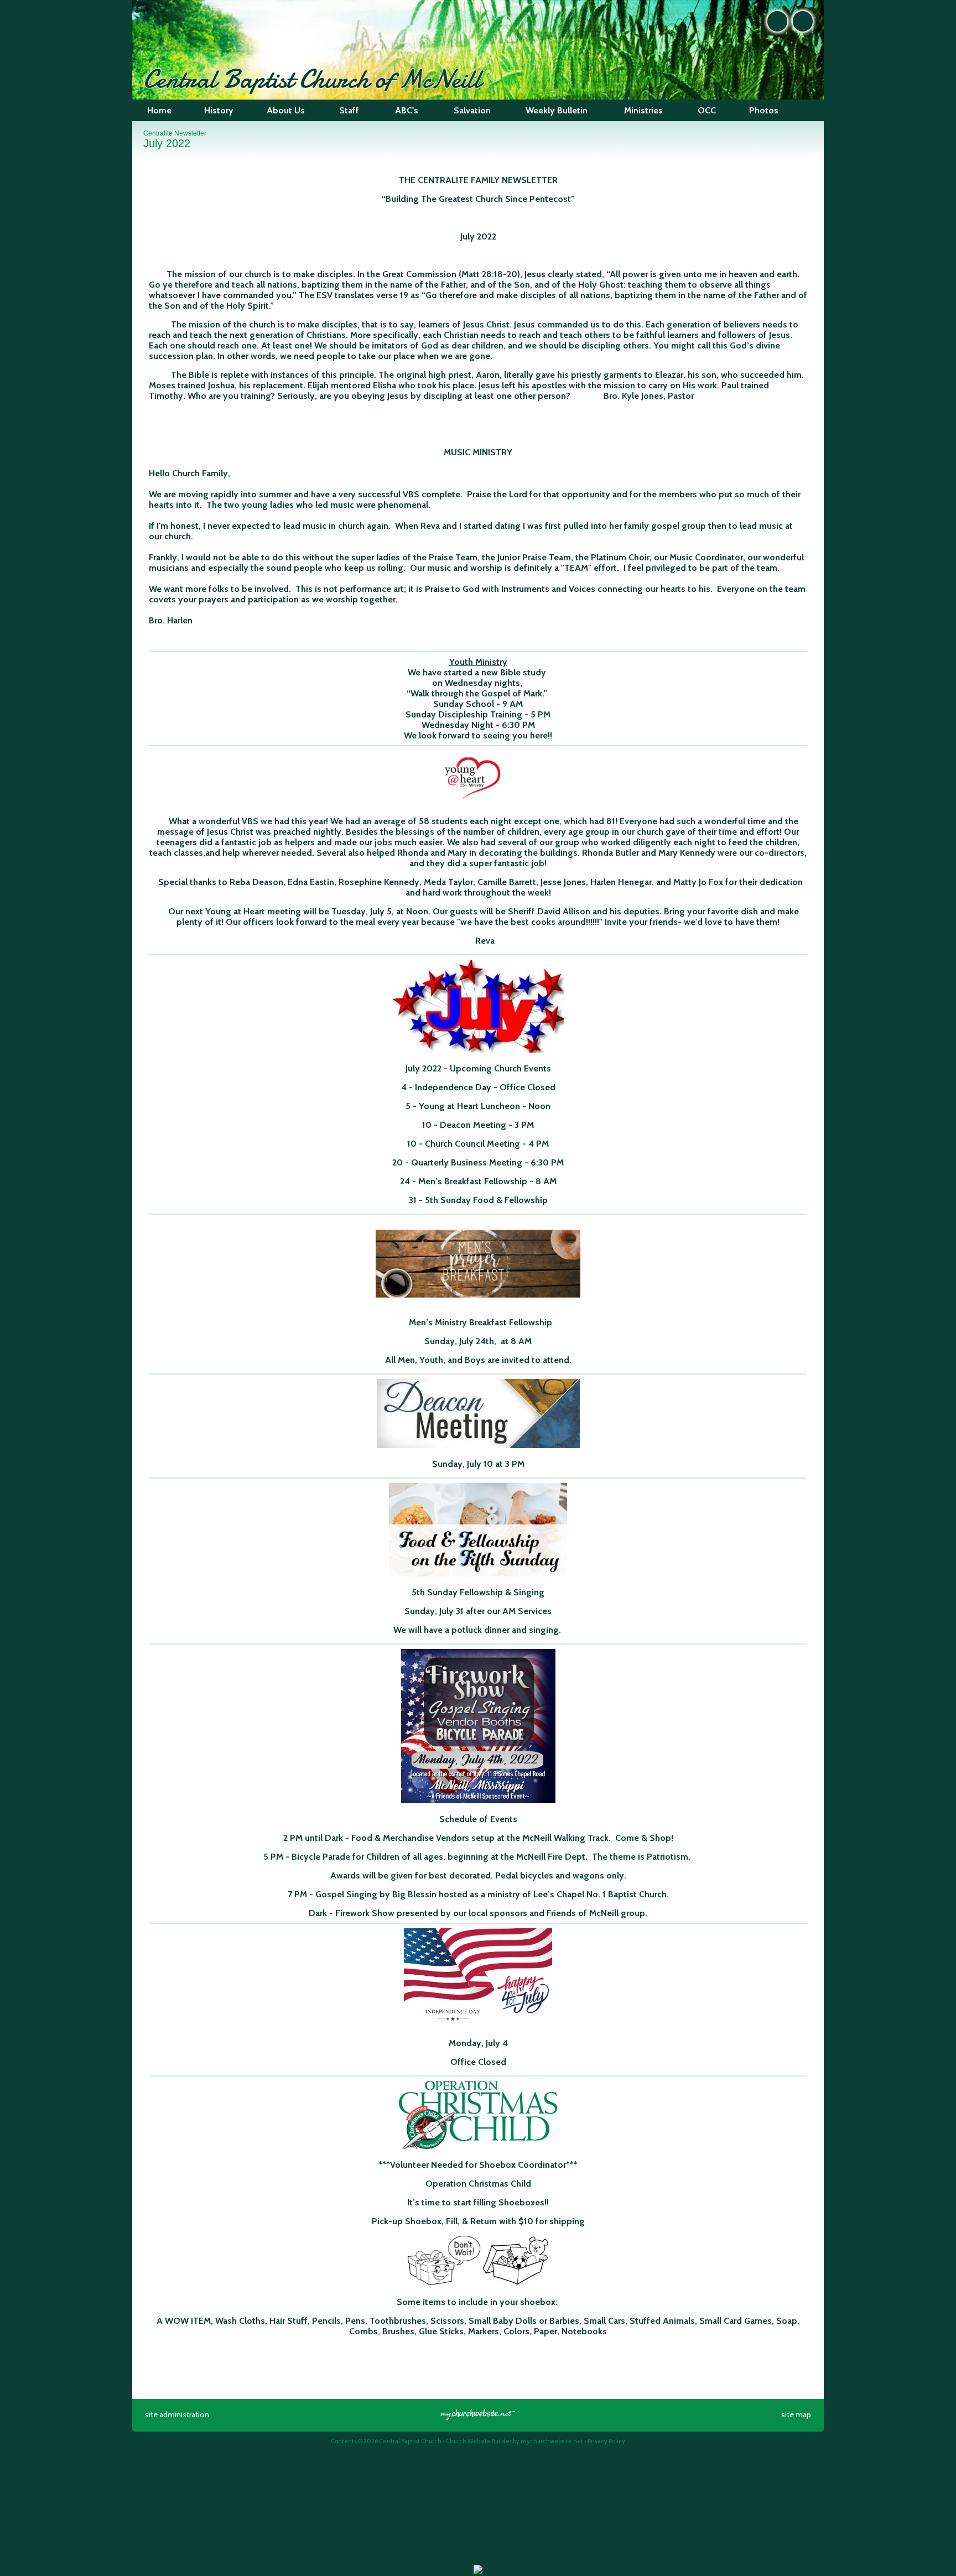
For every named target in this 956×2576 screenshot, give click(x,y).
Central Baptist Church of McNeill (312, 79)
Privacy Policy (606, 2441)
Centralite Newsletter (175, 133)
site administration (177, 2414)
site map (796, 2414)
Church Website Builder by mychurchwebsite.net (515, 2441)
